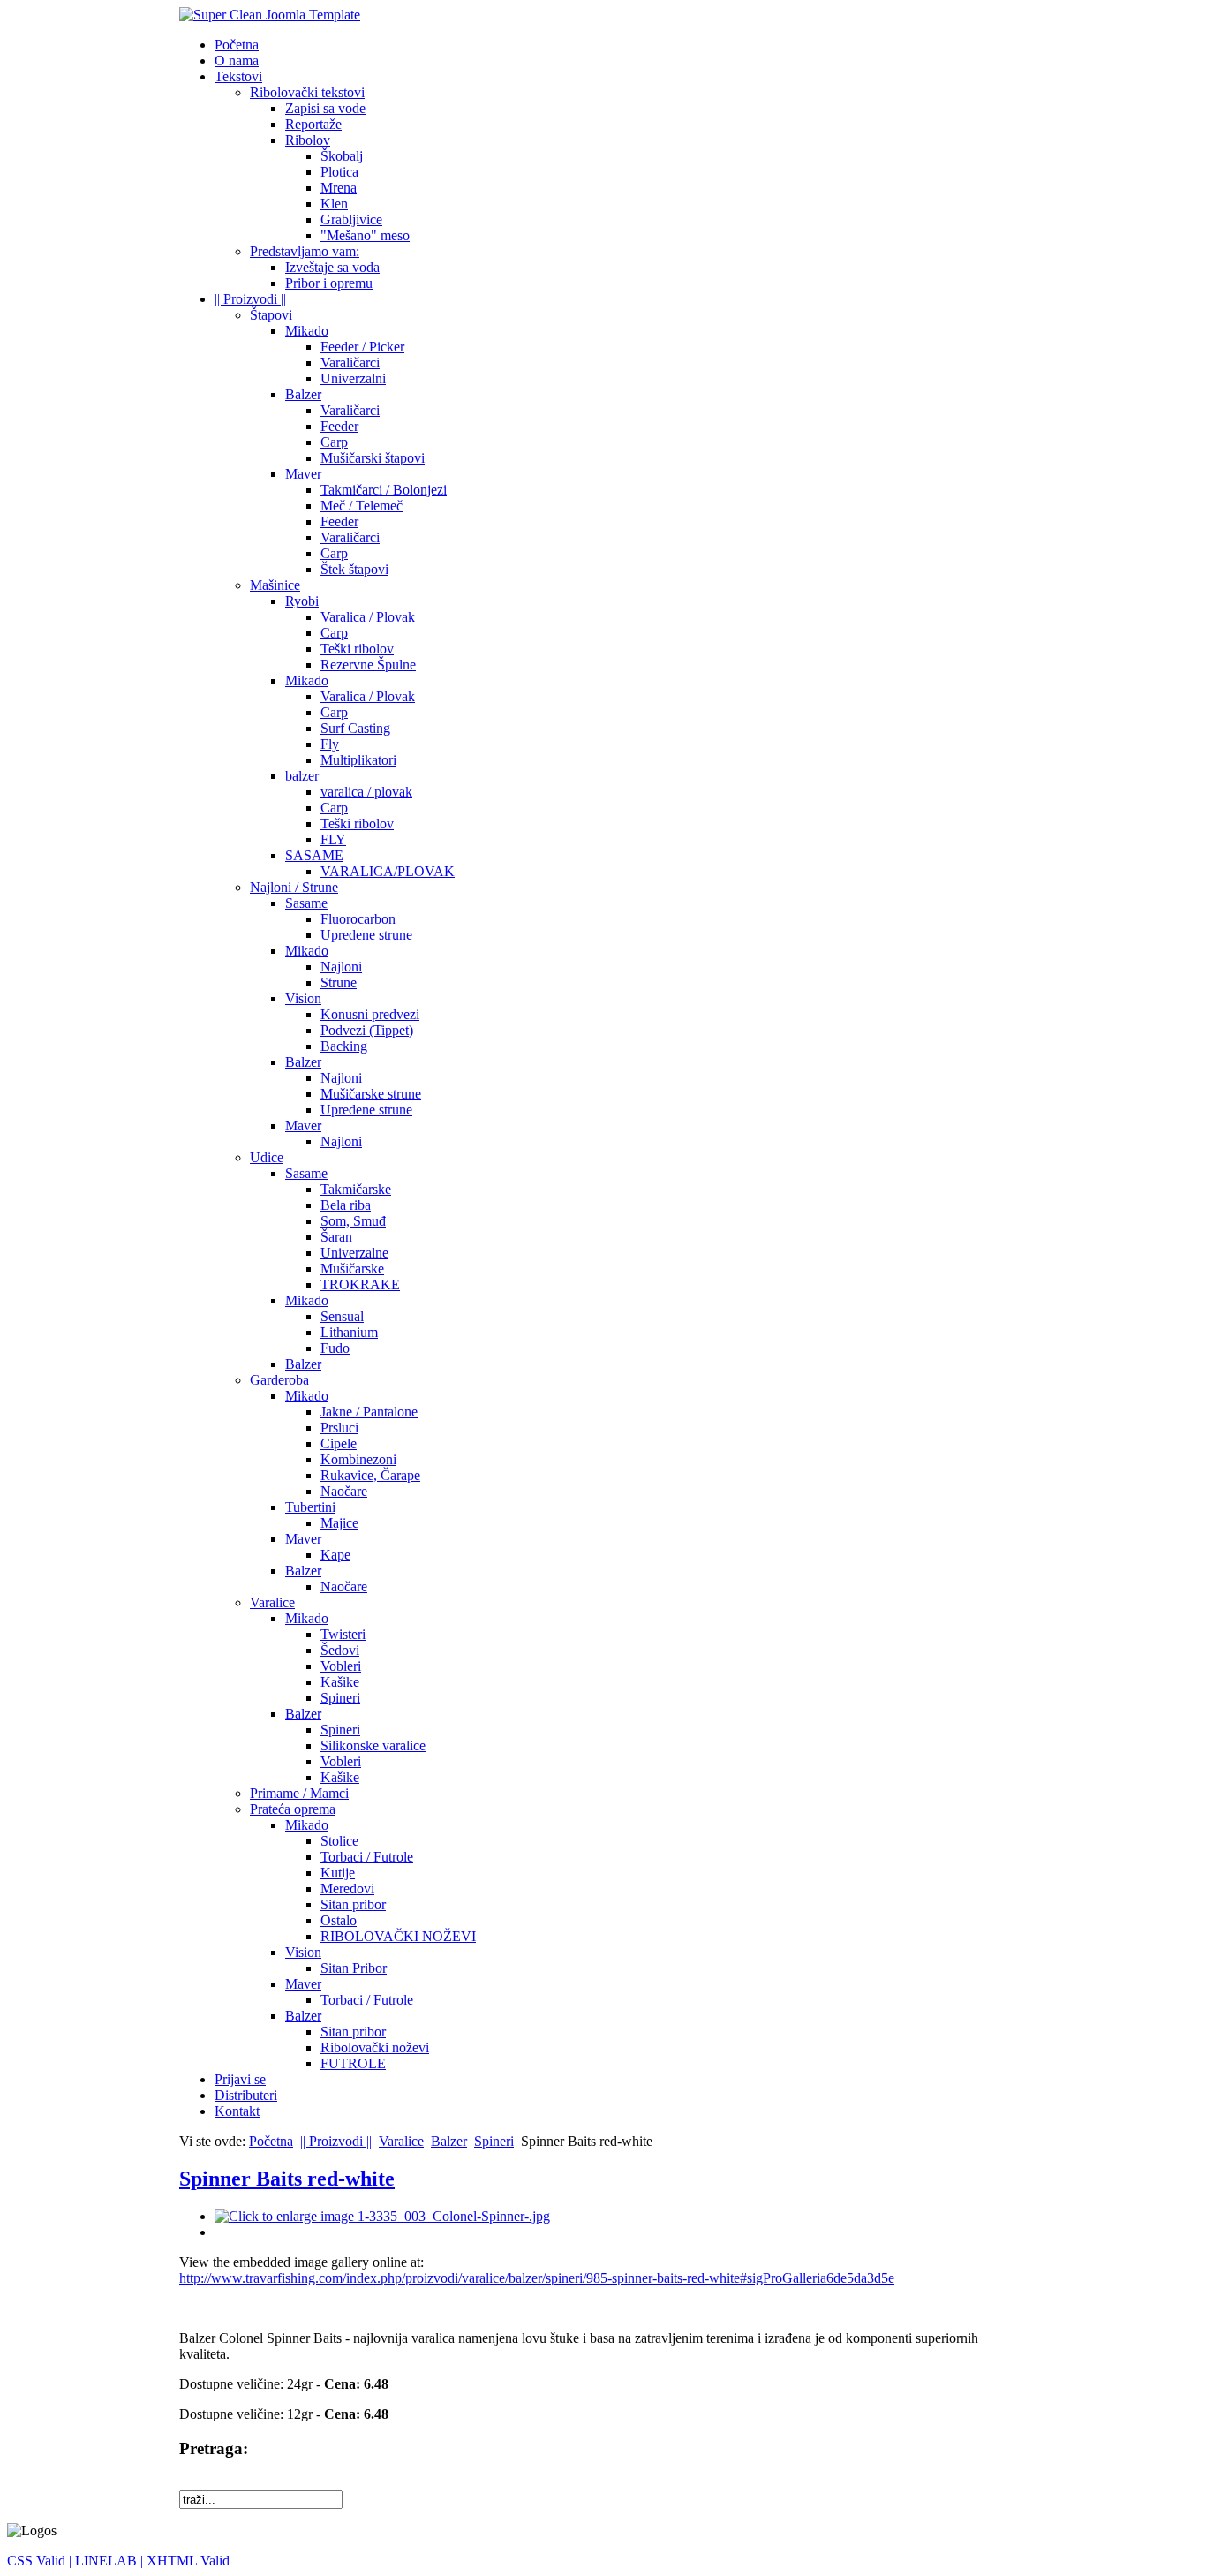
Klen (334, 204)
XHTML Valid (188, 2561)
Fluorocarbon (358, 919)
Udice (267, 1157)
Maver (303, 474)
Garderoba (279, 1380)
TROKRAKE (360, 1284)
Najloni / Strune (294, 887)
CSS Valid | (41, 2561)
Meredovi (347, 1889)
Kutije (338, 1873)
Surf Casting (355, 728)
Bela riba (346, 1205)
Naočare (344, 1491)
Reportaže (313, 124)
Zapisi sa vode (325, 108)
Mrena (339, 188)
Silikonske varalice (373, 1745)
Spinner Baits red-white (287, 2179)
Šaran (336, 1237)
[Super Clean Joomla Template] (270, 15)
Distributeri (246, 2095)
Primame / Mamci (299, 1793)
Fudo (335, 1348)
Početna (237, 45)
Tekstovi (238, 76)
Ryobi (302, 601)
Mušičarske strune (371, 1094)
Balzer (303, 394)
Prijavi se (240, 2079)
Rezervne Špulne (368, 665)
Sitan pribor (353, 1904)
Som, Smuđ (353, 1221)
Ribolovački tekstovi (307, 92)
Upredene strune (366, 935)
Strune (339, 982)
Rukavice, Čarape (370, 1475)
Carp (334, 442)
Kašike (340, 1682)
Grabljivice (351, 219)
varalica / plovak (366, 792)
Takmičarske (356, 1189)
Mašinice (275, 585)
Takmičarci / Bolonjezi (384, 490)
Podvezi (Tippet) (367, 1030)
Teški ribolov (357, 649)
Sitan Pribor (354, 1968)
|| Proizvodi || (250, 299)
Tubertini (310, 1507)
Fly (330, 744)
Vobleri (341, 1666)
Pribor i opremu (329, 283)
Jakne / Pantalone (369, 1412)
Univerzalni (353, 378)
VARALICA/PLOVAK (388, 871)
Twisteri (343, 1634)
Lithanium (349, 1332)
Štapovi (271, 315)
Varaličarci (350, 363)
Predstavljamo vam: (305, 251)
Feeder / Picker (362, 347)
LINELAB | (111, 2561)
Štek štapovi (354, 569)
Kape (335, 1555)
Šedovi (340, 1650)
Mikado (307, 331)
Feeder (339, 426)
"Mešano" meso (365, 235)
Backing (344, 1046)
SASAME (314, 855)
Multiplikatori (358, 760)
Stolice (339, 1841)
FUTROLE (353, 2063)
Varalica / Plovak (368, 617)
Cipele (339, 1443)
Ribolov (308, 140)
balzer (302, 776)
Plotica (339, 172)
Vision (303, 998)
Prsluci (339, 1428)
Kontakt (237, 2111)
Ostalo (339, 1920)
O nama (237, 60)
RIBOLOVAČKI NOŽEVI (398, 1936)
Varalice (272, 1602)
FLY (333, 839)
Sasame (306, 903)
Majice (339, 1523)
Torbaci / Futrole (367, 1857)
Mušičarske (352, 1269)
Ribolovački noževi (375, 2047)
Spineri (340, 1698)
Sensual (342, 1316)
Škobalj (342, 156)
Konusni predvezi (370, 1014)
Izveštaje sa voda (332, 267)
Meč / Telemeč (362, 506)
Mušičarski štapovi (373, 458)
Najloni (341, 967)
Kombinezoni (358, 1459)
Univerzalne (354, 1253)
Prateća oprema (293, 1809)
